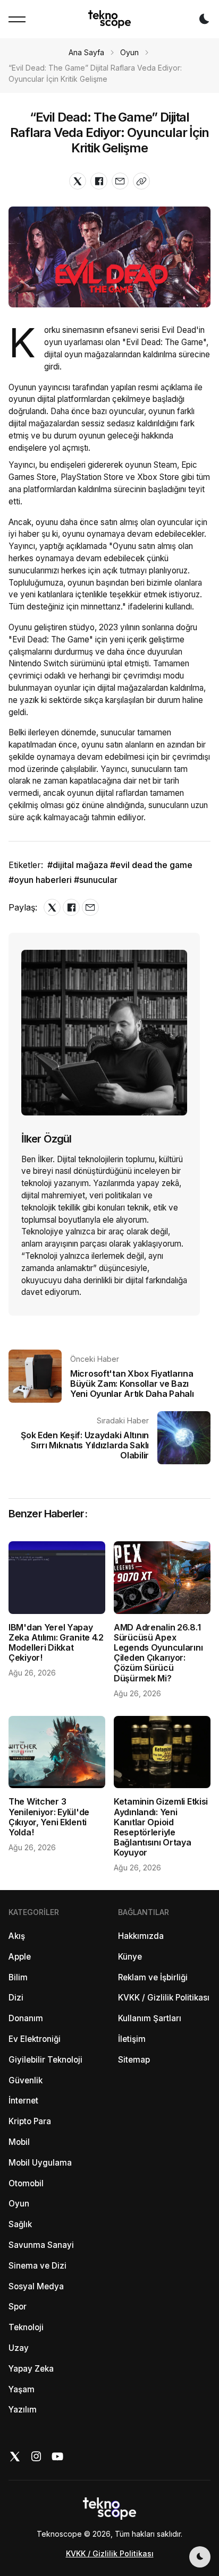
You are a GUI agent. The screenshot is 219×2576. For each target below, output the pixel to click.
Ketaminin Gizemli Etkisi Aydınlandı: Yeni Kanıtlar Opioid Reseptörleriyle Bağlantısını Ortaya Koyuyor (161, 1827)
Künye (130, 1957)
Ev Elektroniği (35, 2039)
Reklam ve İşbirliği (153, 1977)
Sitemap (134, 2060)
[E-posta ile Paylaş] (120, 181)
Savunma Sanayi (41, 2245)
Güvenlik (26, 2080)
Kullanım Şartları (150, 2018)
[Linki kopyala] (141, 181)
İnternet (23, 2101)
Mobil (19, 2142)
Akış (17, 1936)
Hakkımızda (141, 1936)
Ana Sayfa (86, 52)
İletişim (132, 2039)
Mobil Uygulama (40, 2163)
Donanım (26, 2018)
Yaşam (22, 2389)
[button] (17, 19)
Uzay (19, 2348)
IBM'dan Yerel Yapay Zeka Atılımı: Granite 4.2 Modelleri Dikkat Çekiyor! (56, 1643)
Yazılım (23, 2410)
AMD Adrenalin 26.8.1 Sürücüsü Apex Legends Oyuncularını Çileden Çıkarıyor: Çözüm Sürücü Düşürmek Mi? (158, 1653)
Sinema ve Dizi (37, 2266)
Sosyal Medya (36, 2286)
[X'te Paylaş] (78, 181)
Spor (18, 2307)
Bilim (18, 1977)
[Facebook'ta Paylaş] (99, 181)
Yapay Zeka (31, 2369)
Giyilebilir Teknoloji (45, 2060)
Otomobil (26, 2183)
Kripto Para (30, 2121)
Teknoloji (26, 2327)
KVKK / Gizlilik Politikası (164, 1998)
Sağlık (20, 2224)
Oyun (129, 52)
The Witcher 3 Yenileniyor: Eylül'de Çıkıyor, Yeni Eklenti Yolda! (49, 1817)
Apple (20, 1957)
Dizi (16, 1998)
